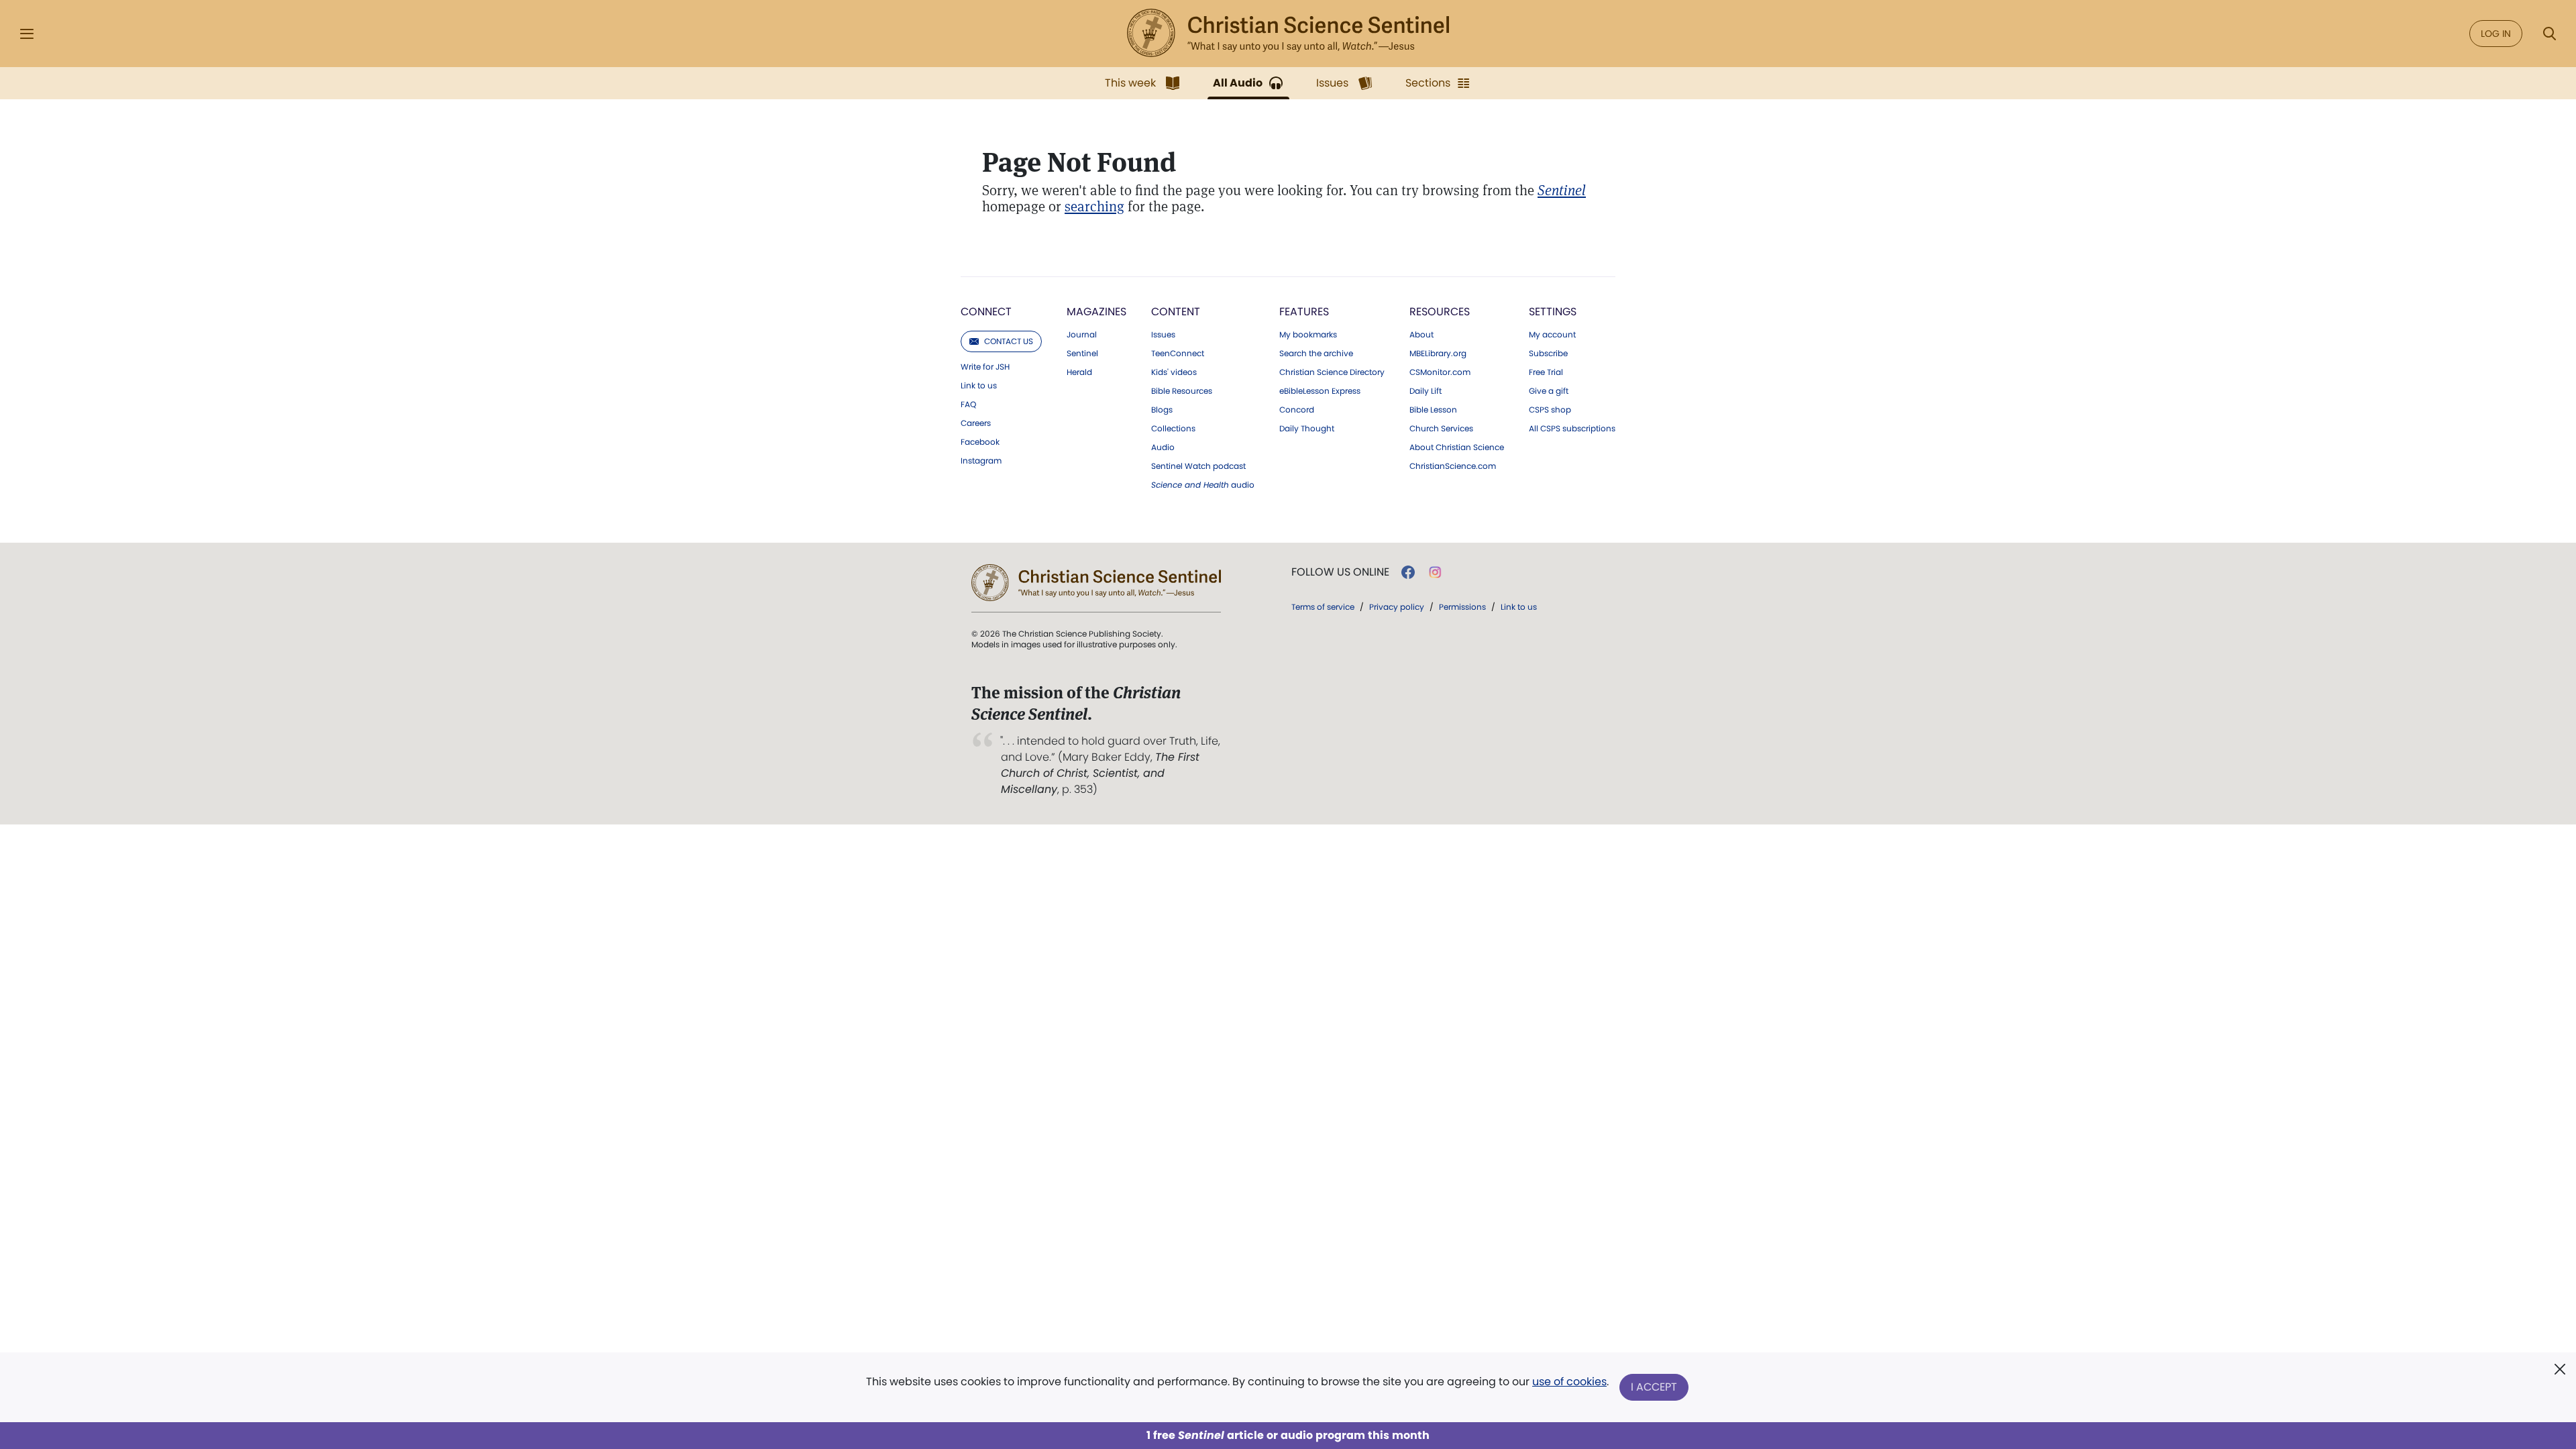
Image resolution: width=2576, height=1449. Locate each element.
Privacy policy (1397, 607)
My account (1552, 335)
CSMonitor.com (1440, 372)
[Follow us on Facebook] (1408, 572)
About (1421, 335)
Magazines (1096, 312)
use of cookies (1569, 1382)
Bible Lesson (1433, 410)
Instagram (981, 461)
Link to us (979, 386)
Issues (1163, 335)
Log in (2496, 34)
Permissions (1462, 607)
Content (1176, 312)
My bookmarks (1308, 335)
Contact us (1009, 341)
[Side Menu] (27, 34)
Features (1304, 312)
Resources (1440, 312)
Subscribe (1548, 354)
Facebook (980, 442)
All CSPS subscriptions (1572, 429)
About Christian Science (1457, 447)
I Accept (1654, 1387)
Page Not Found (1079, 162)
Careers (976, 423)
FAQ (968, 405)
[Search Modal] (2549, 34)
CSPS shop (1550, 410)
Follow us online (1340, 572)
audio (1203, 485)
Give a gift (1549, 391)
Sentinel (1082, 354)
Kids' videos (1174, 372)
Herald (1079, 372)
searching (1094, 206)
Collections (1173, 429)
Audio (1163, 447)
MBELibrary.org (1438, 354)
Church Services (1441, 429)
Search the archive (1316, 354)
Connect (986, 312)
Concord (1297, 410)
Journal (1082, 335)
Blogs (1162, 410)
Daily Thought (1307, 429)
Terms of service (1323, 607)
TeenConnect (1178, 354)
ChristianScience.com (1453, 466)
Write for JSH (985, 367)
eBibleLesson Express (1320, 391)
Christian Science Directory (1332, 372)
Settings (1553, 312)
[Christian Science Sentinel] (1288, 34)
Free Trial (1546, 372)
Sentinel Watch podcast (1198, 466)
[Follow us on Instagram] (1435, 572)
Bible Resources (1182, 391)
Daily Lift (1426, 391)
